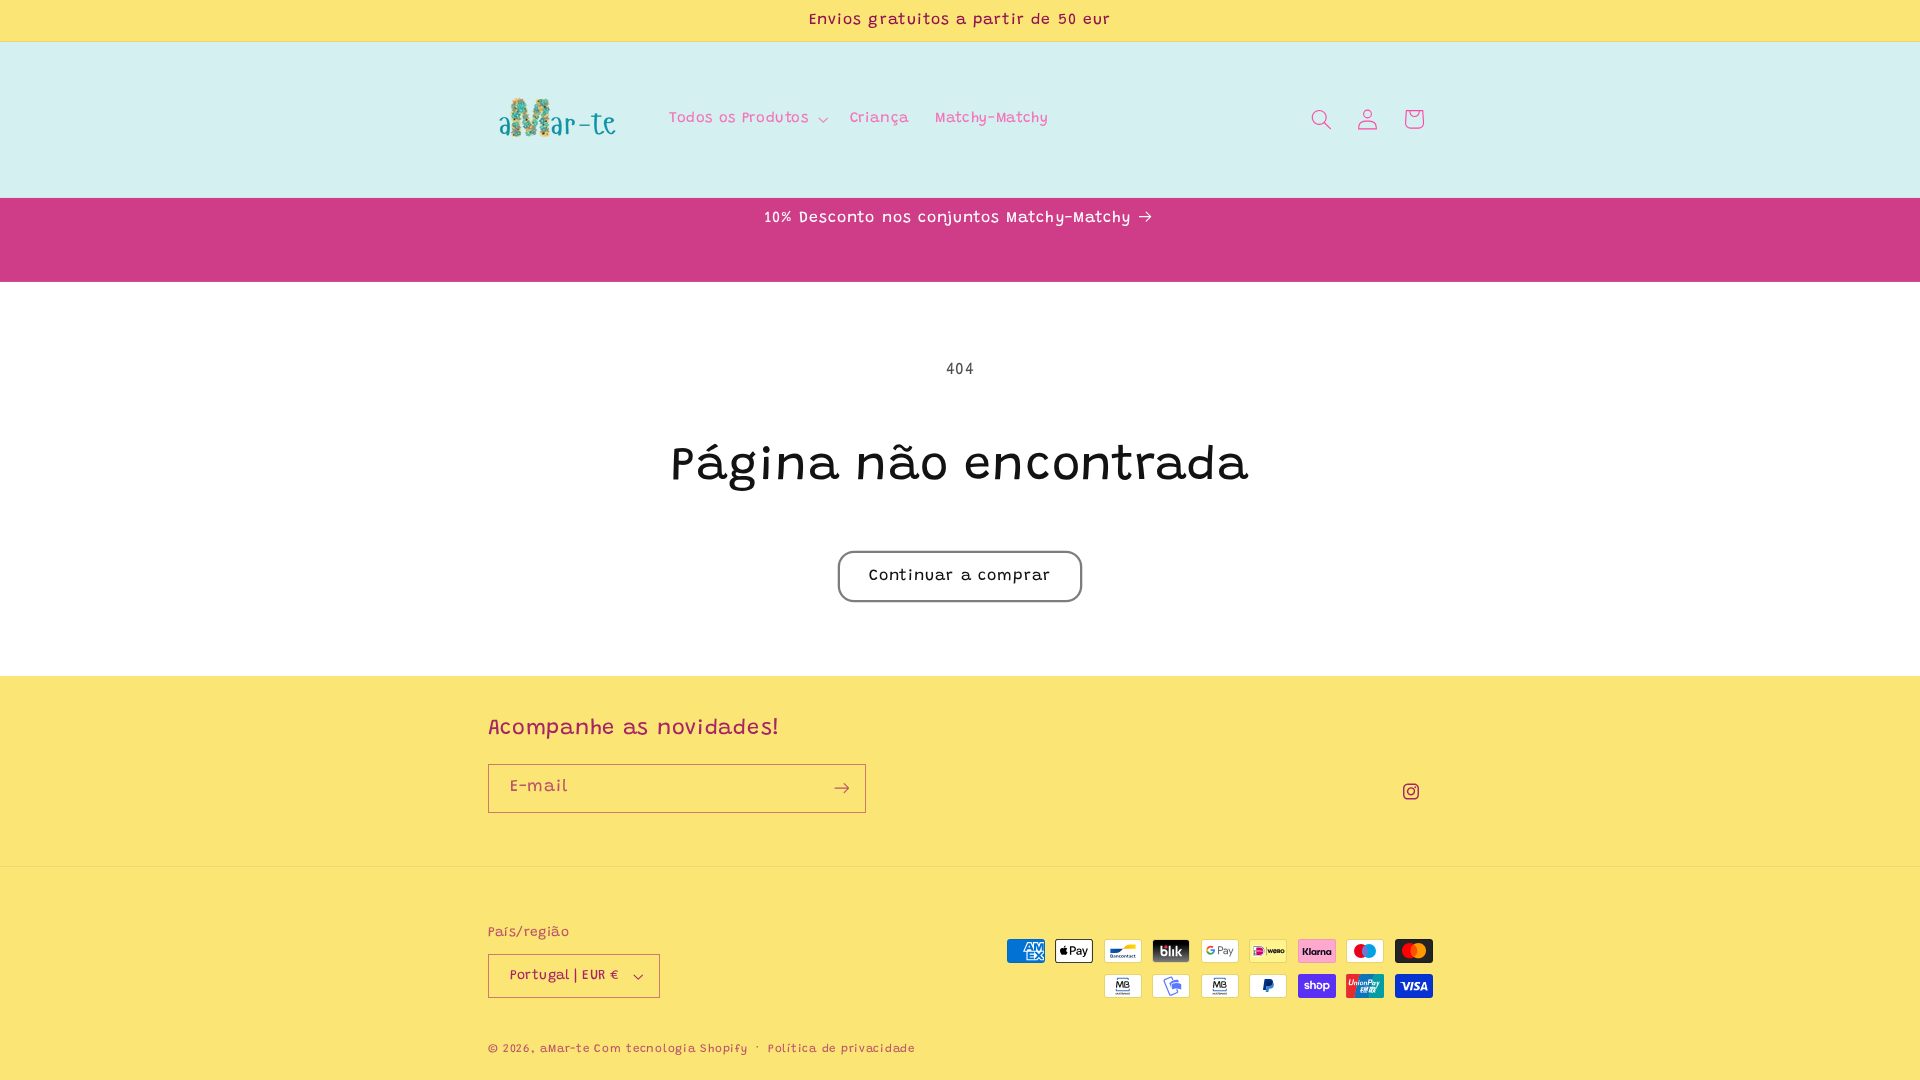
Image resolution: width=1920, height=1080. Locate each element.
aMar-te (564, 1049)
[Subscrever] (841, 788)
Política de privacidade (841, 1049)
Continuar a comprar (960, 576)
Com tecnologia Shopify (670, 1049)
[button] (746, 120)
